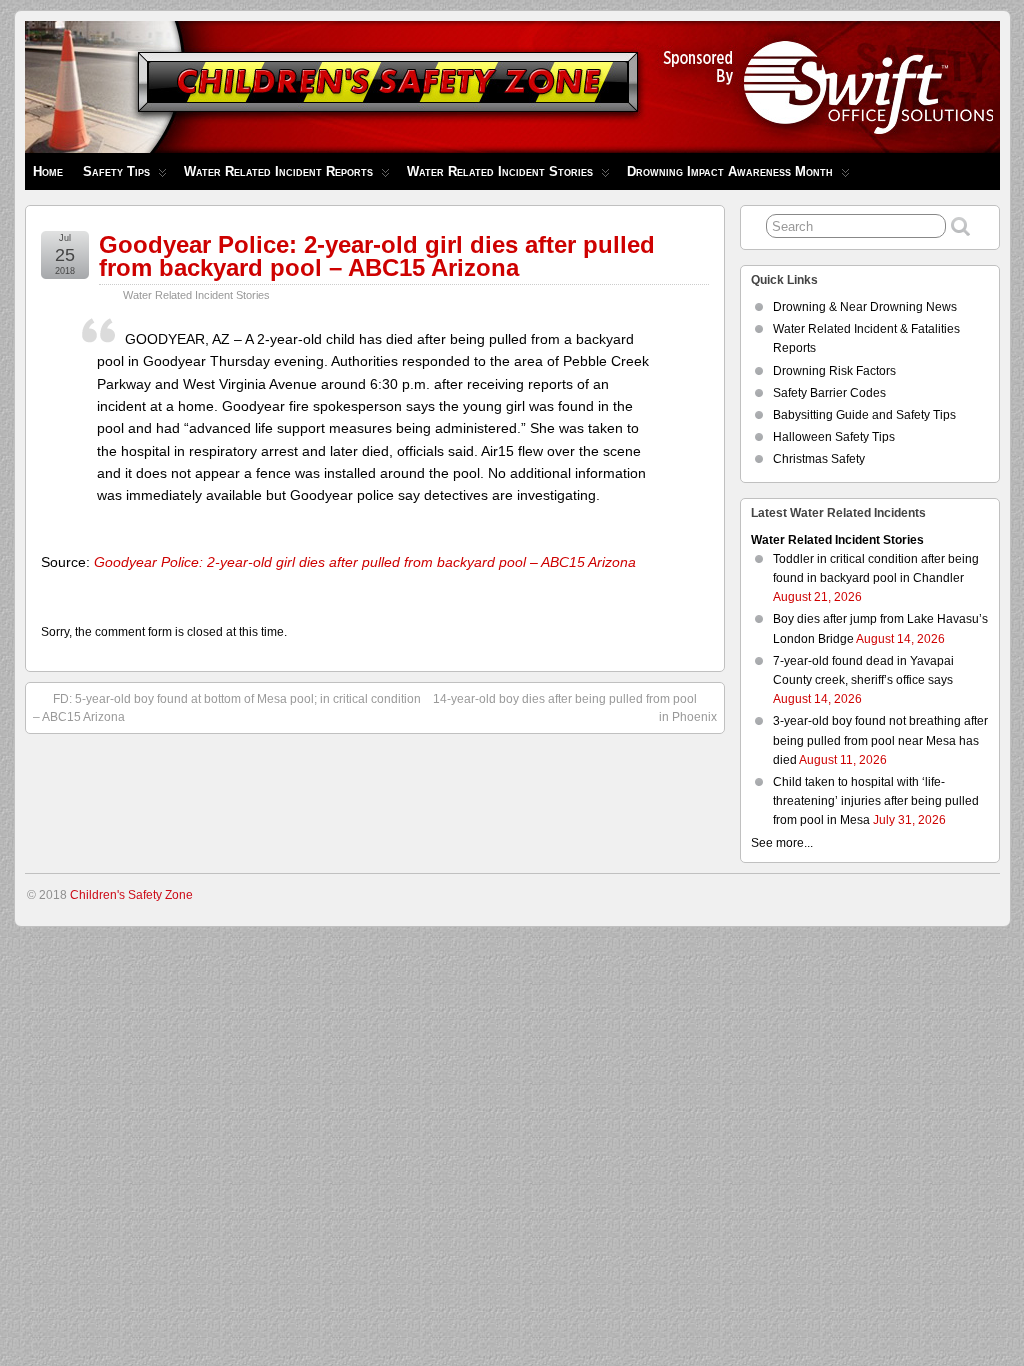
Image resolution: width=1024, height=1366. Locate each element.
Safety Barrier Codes (829, 393)
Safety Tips (116, 171)
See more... (782, 843)
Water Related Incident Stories (500, 171)
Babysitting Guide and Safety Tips (864, 415)
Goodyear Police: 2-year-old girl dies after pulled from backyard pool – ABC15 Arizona (377, 256)
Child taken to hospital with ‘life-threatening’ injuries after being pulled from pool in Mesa (876, 801)
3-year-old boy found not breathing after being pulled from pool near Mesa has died (880, 740)
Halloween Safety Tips (834, 437)
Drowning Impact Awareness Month (730, 171)
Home (48, 171)
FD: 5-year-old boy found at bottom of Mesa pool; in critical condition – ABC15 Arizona (227, 708)
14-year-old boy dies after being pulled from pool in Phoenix (574, 708)
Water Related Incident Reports (278, 171)
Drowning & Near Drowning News (865, 307)
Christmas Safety (819, 459)
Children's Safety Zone (131, 895)
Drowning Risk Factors (834, 371)
